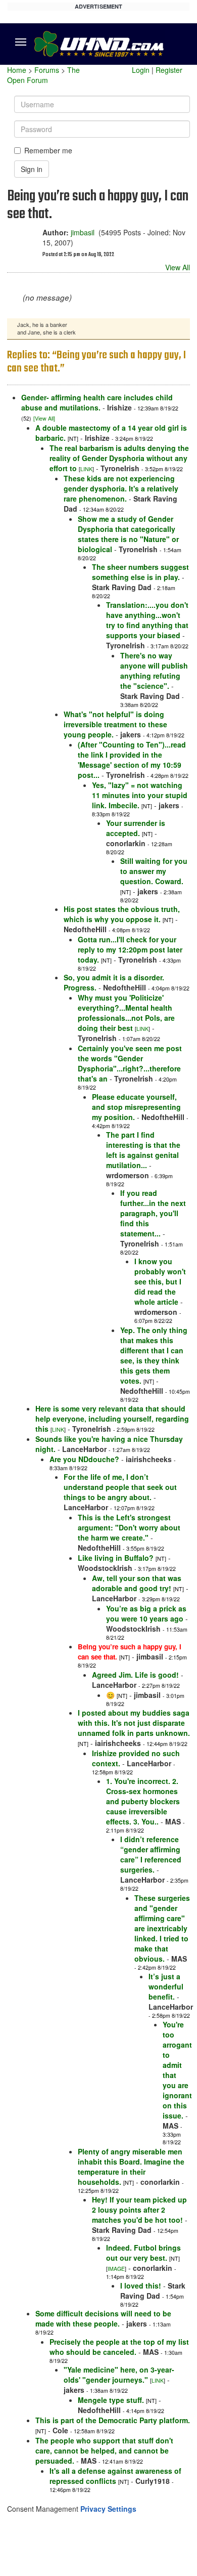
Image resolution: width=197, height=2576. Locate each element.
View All (178, 267)
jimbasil (83, 232)
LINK (86, 469)
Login (141, 70)
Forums (47, 70)
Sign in (32, 169)
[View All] (44, 418)
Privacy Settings (108, 2509)
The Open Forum (43, 75)
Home (17, 70)
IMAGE (116, 2269)
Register (169, 70)
